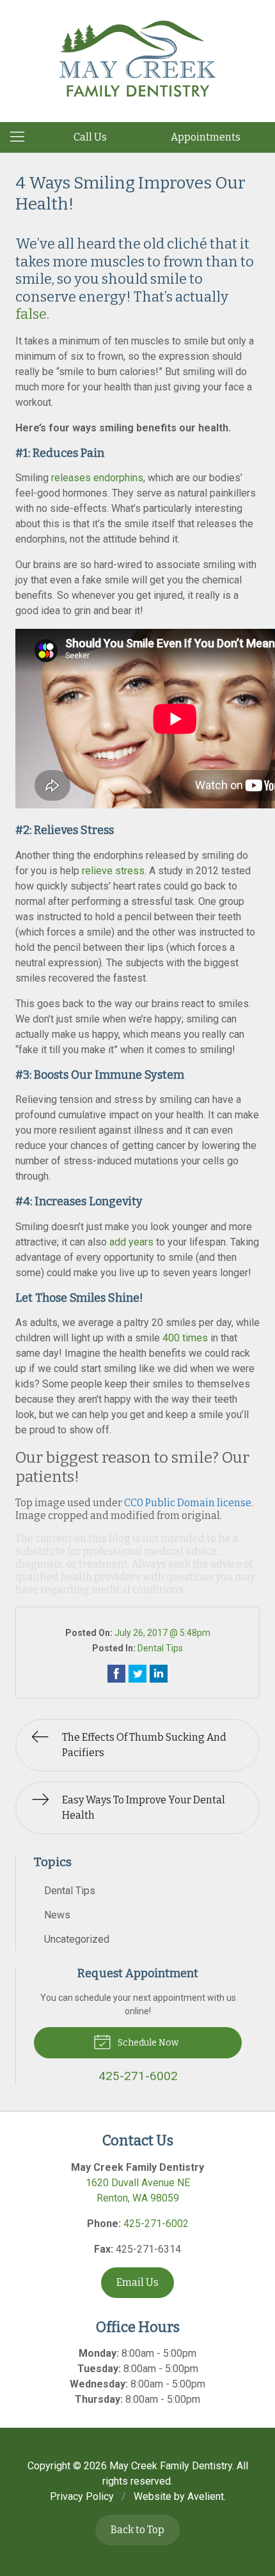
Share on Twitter (137, 1674)
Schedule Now (147, 2043)
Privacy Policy (82, 2496)
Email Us (137, 2282)
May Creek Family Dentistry (171, 2466)
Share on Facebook (116, 1674)
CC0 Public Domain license (188, 1503)
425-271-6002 (156, 2224)
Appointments (206, 137)
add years (131, 1242)
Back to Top (137, 2530)
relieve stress (113, 871)
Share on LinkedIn (159, 1674)
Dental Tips (160, 1648)
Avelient (206, 2496)
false (31, 314)
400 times (185, 1338)
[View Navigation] (22, 137)
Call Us (90, 137)
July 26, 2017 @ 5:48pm (162, 1633)
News (57, 1915)
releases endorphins (97, 478)
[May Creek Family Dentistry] (137, 59)
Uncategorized (77, 1939)
